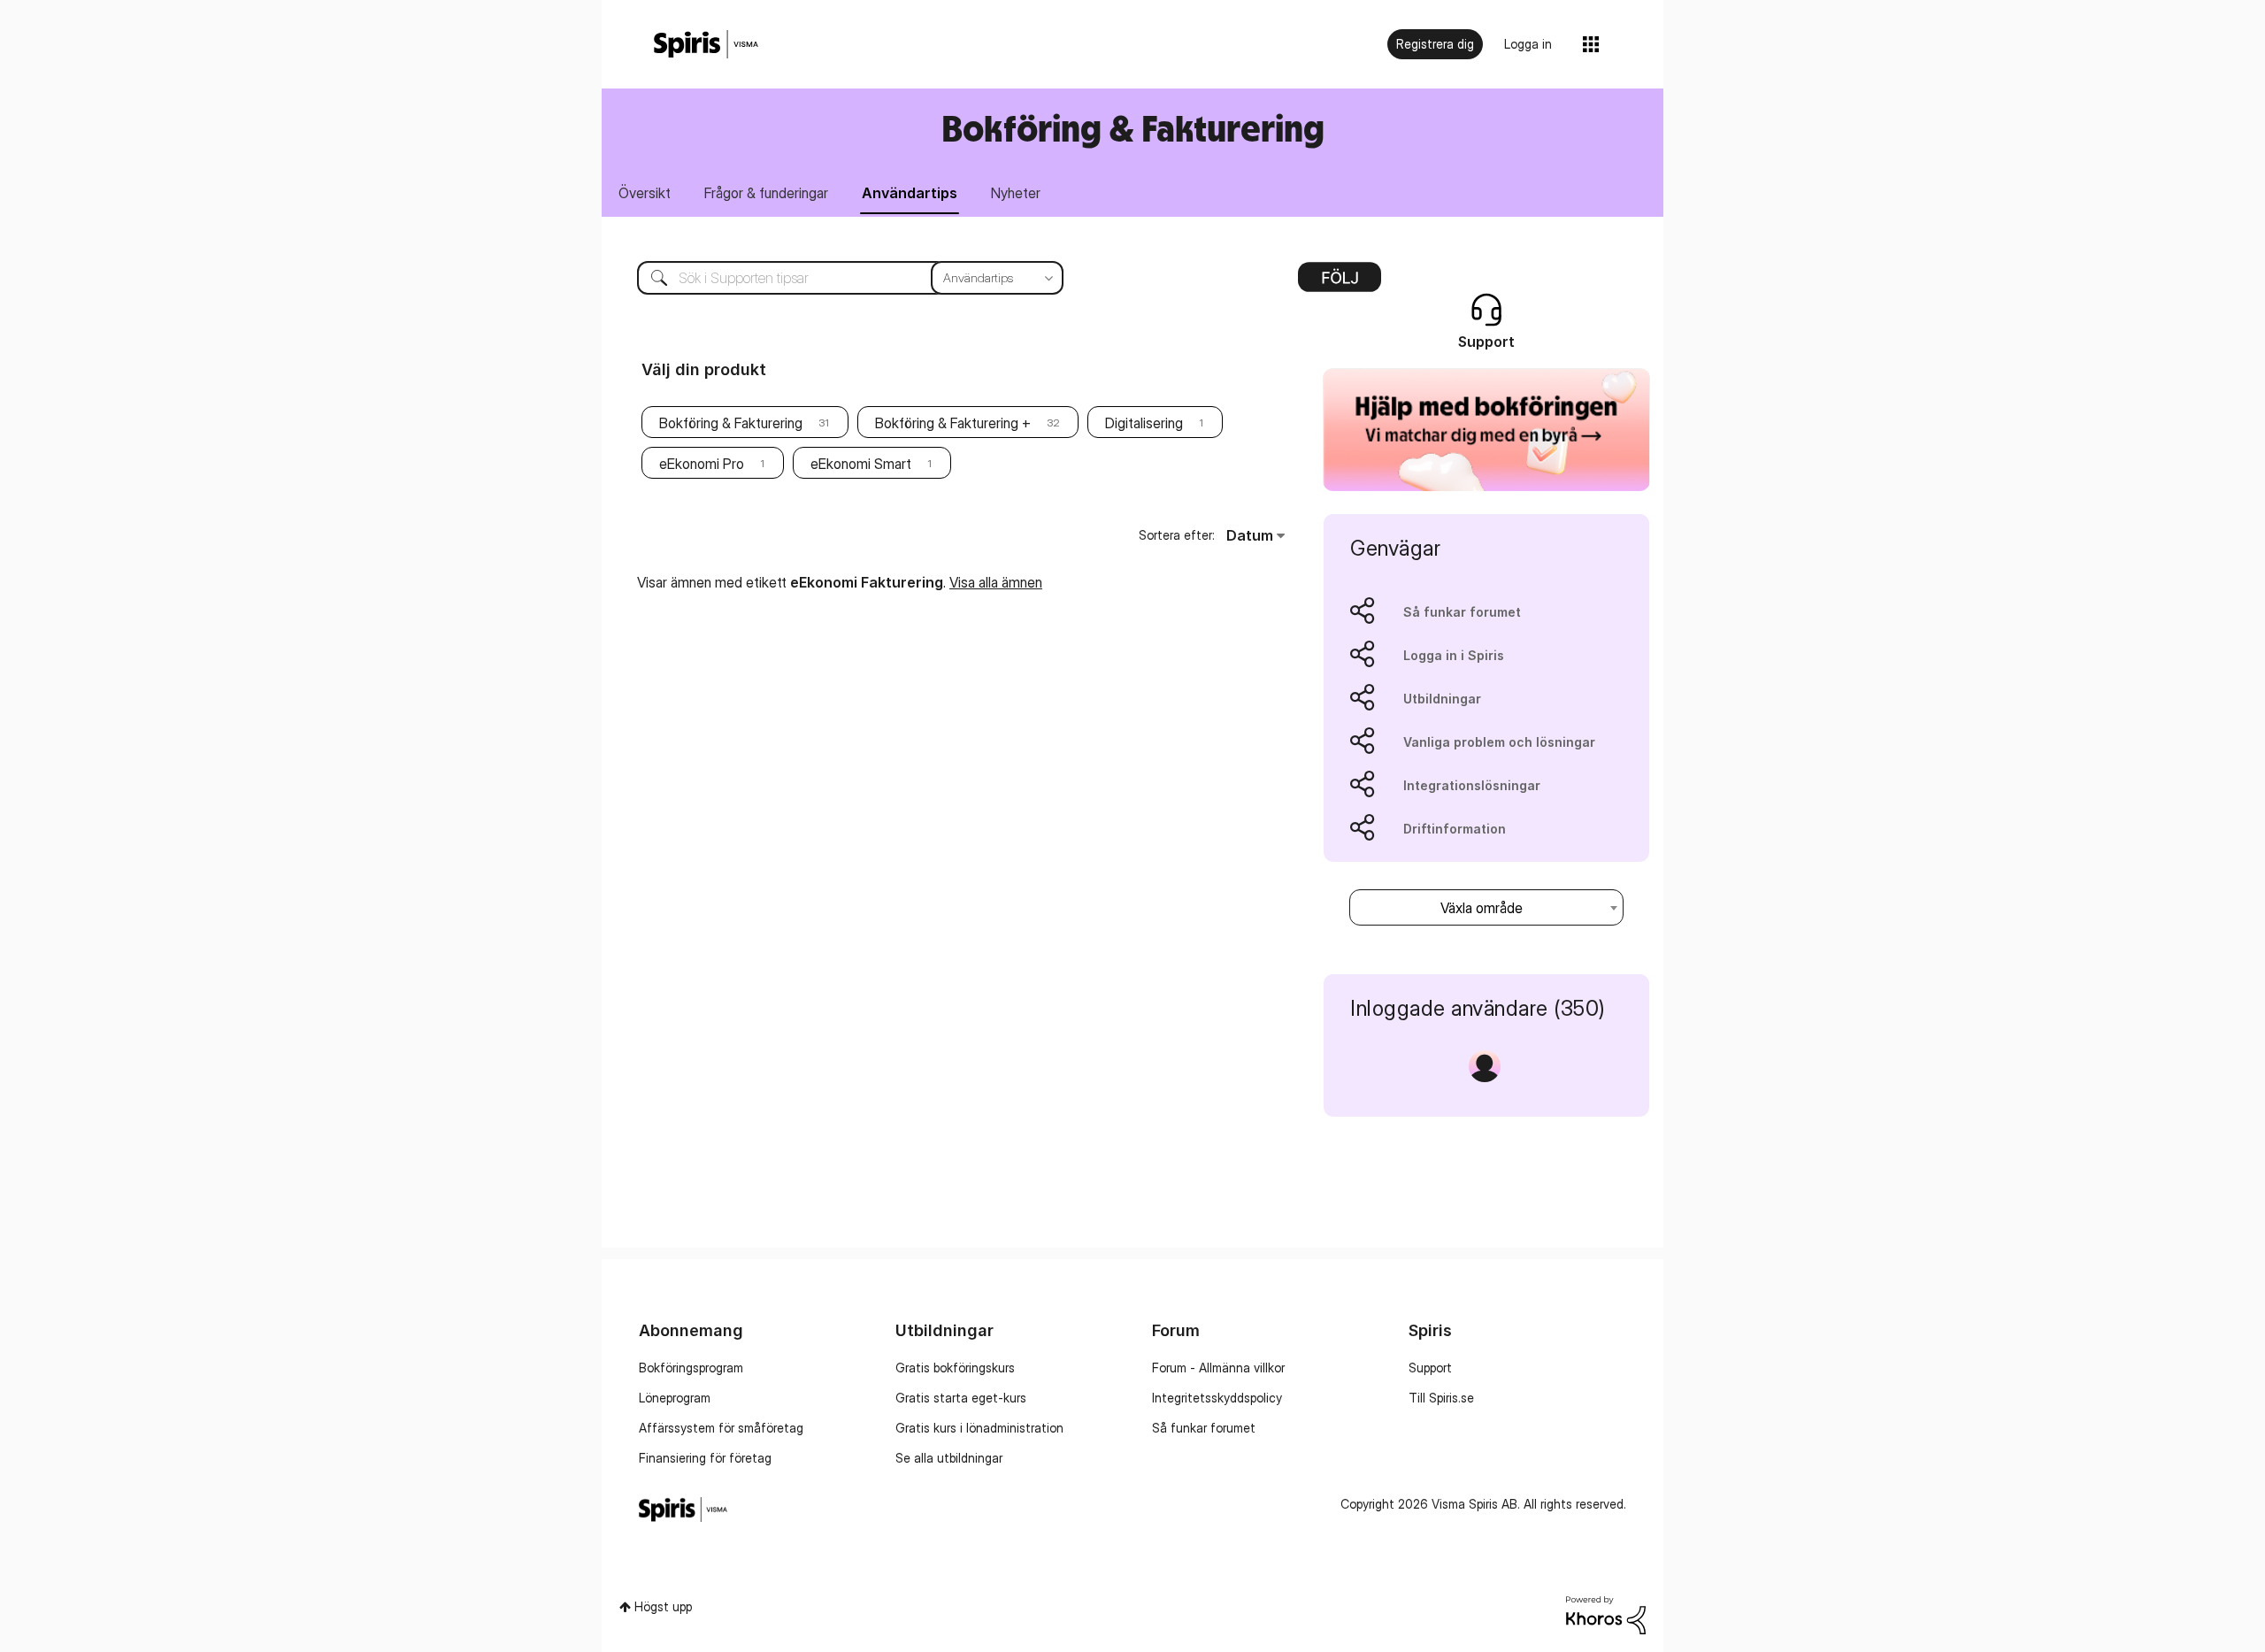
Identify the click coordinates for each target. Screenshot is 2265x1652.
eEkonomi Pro (702, 464)
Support (1430, 1368)
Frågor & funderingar (766, 193)
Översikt (645, 193)
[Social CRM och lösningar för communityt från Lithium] (1606, 1614)
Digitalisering (1144, 423)
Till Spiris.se (1441, 1398)
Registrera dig (1435, 44)
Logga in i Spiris (1454, 655)
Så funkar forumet (1462, 612)
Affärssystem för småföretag (721, 1428)
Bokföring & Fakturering (731, 423)
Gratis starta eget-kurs (961, 1398)
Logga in (1528, 44)
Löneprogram (675, 1398)
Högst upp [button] (663, 1606)
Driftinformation (1455, 829)
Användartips (910, 193)
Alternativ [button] (1340, 283)
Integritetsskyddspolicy (1217, 1398)
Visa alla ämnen (996, 582)
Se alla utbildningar (949, 1458)
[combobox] (837, 278)
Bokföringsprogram (691, 1368)
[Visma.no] (706, 45)
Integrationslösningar (1472, 785)
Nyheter (1016, 193)
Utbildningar (1442, 699)
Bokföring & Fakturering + (953, 423)
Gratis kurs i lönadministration (979, 1428)
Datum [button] (1250, 535)
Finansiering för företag (705, 1458)
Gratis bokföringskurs (955, 1368)
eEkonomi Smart (861, 464)
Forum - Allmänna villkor (1218, 1368)
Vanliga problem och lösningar (1499, 742)
